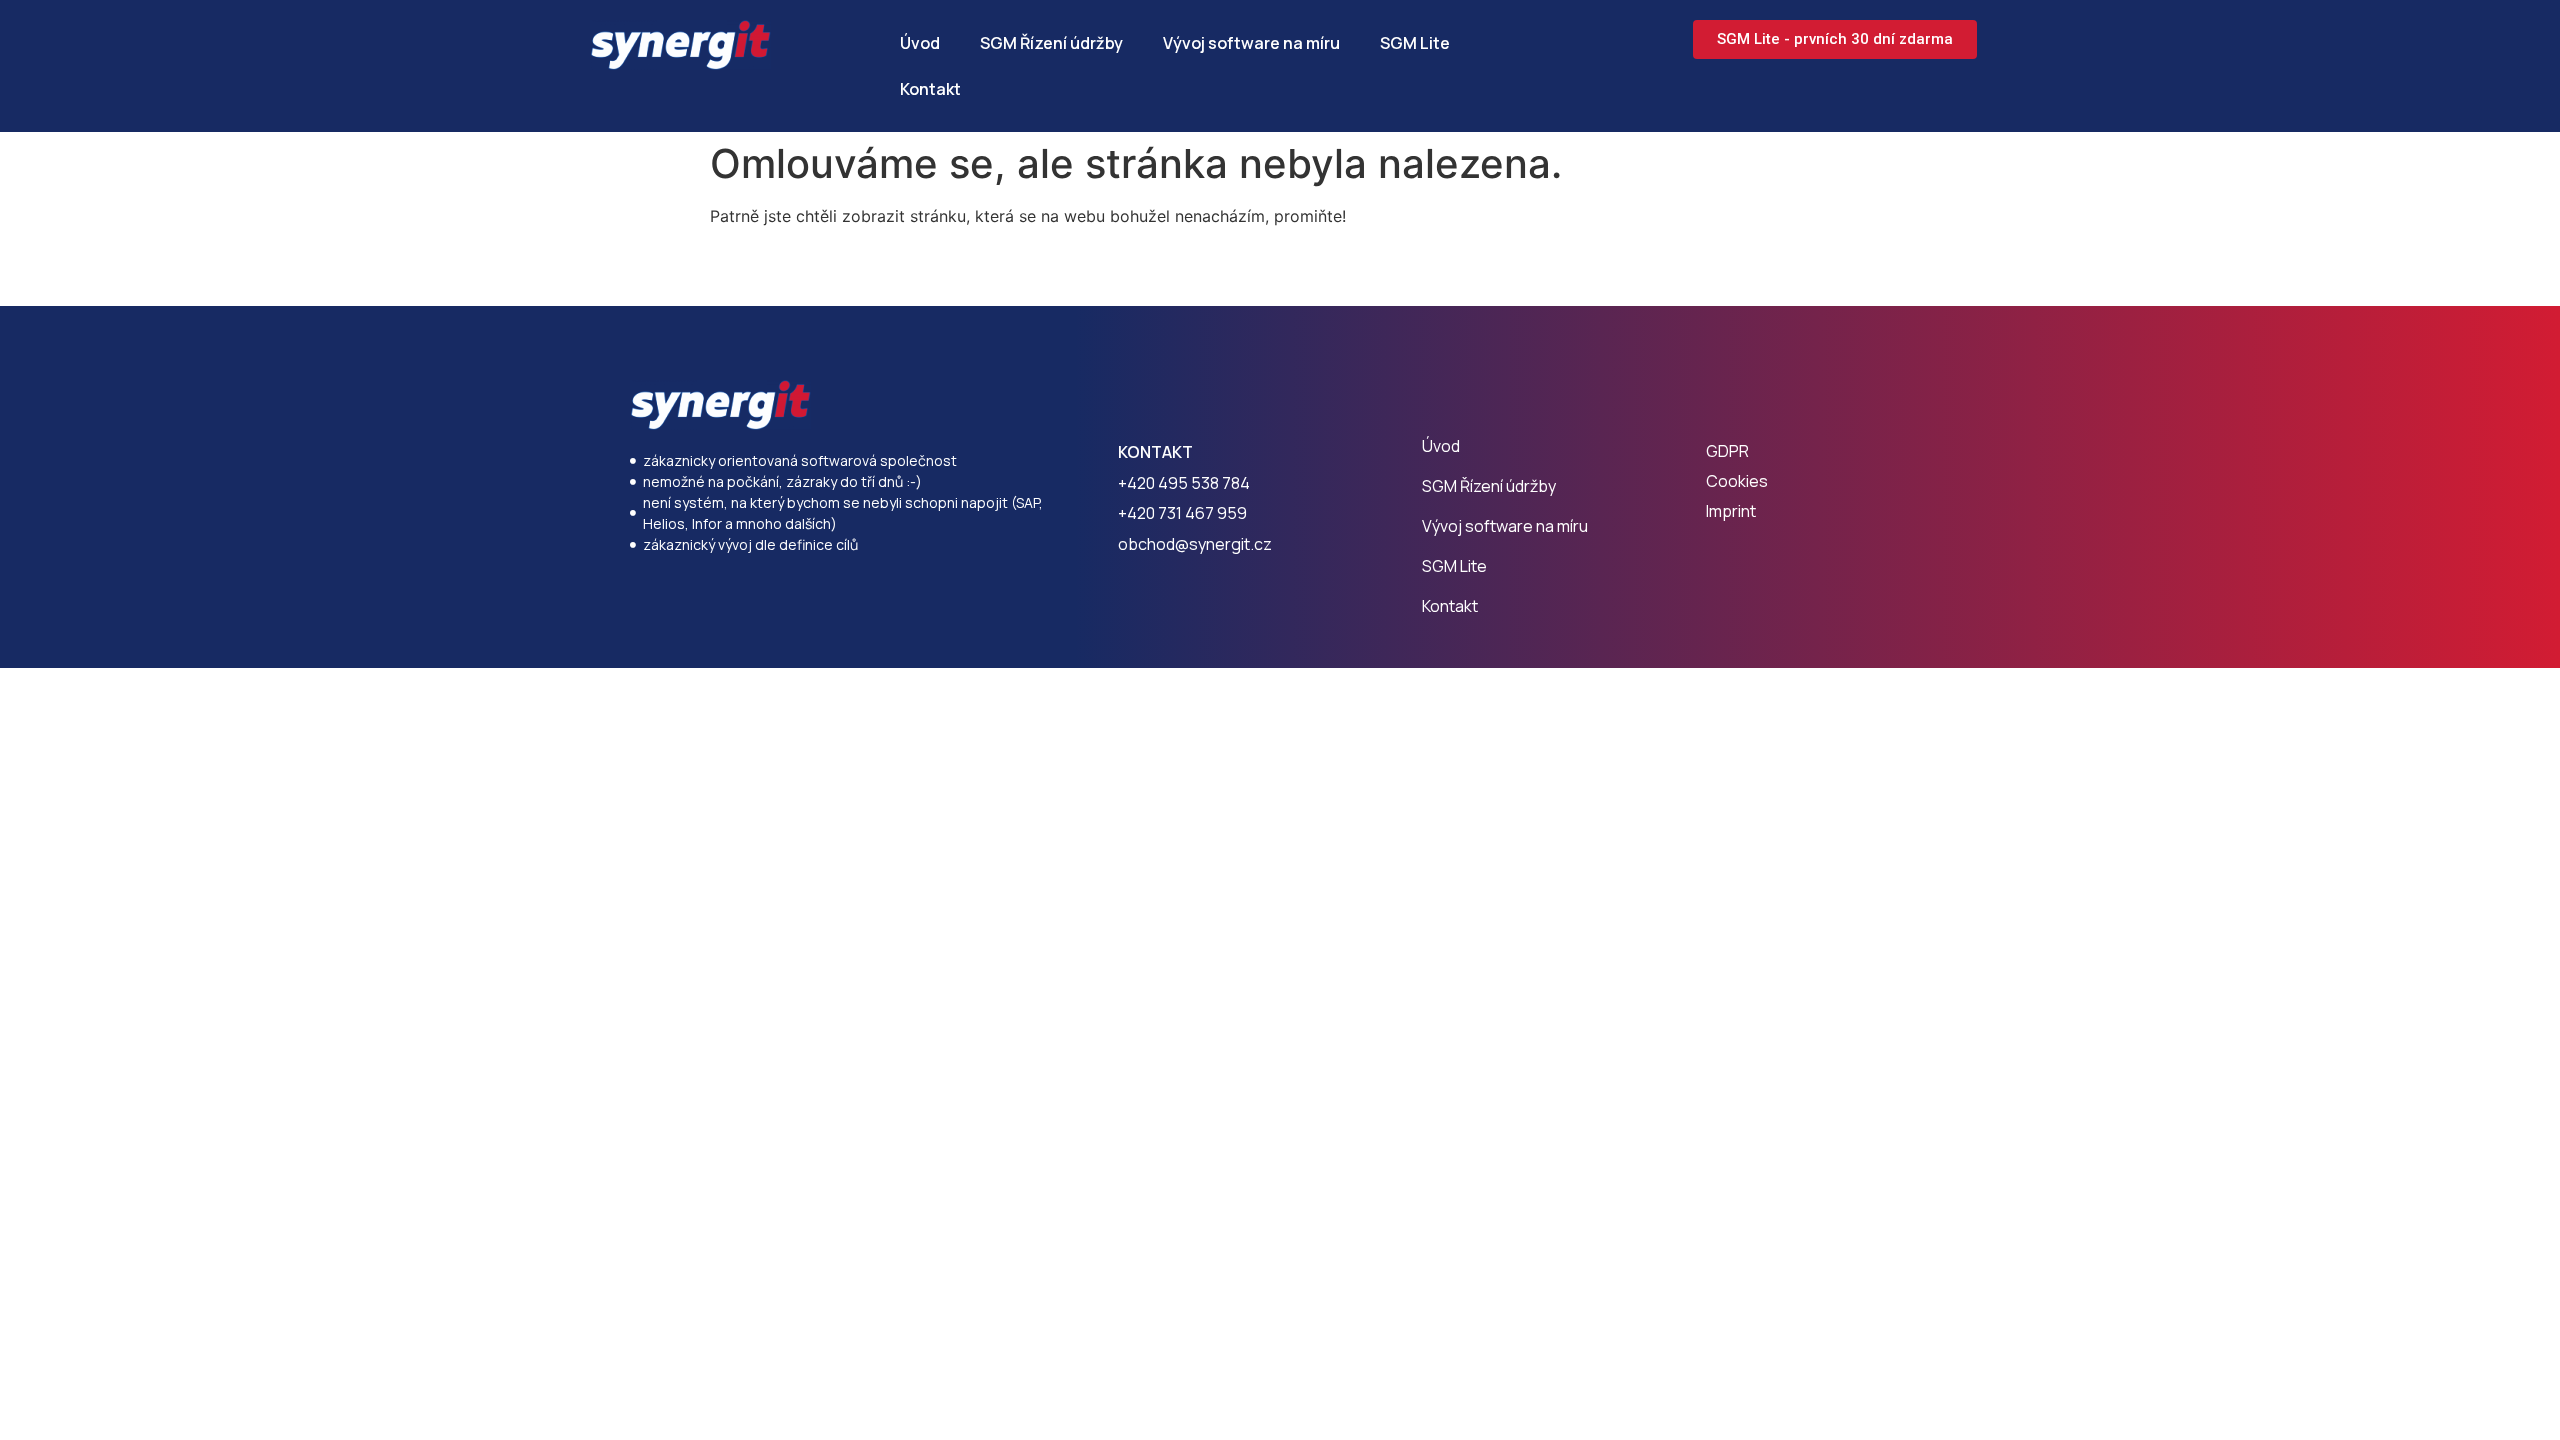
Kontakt (930, 89)
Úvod (920, 43)
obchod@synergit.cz (1195, 544)
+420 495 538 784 (1184, 483)
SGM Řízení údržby (1051, 43)
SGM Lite (1415, 43)
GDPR (1727, 451)
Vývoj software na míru (1251, 43)
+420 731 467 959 (1182, 513)
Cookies (1737, 481)
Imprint (1731, 511)
